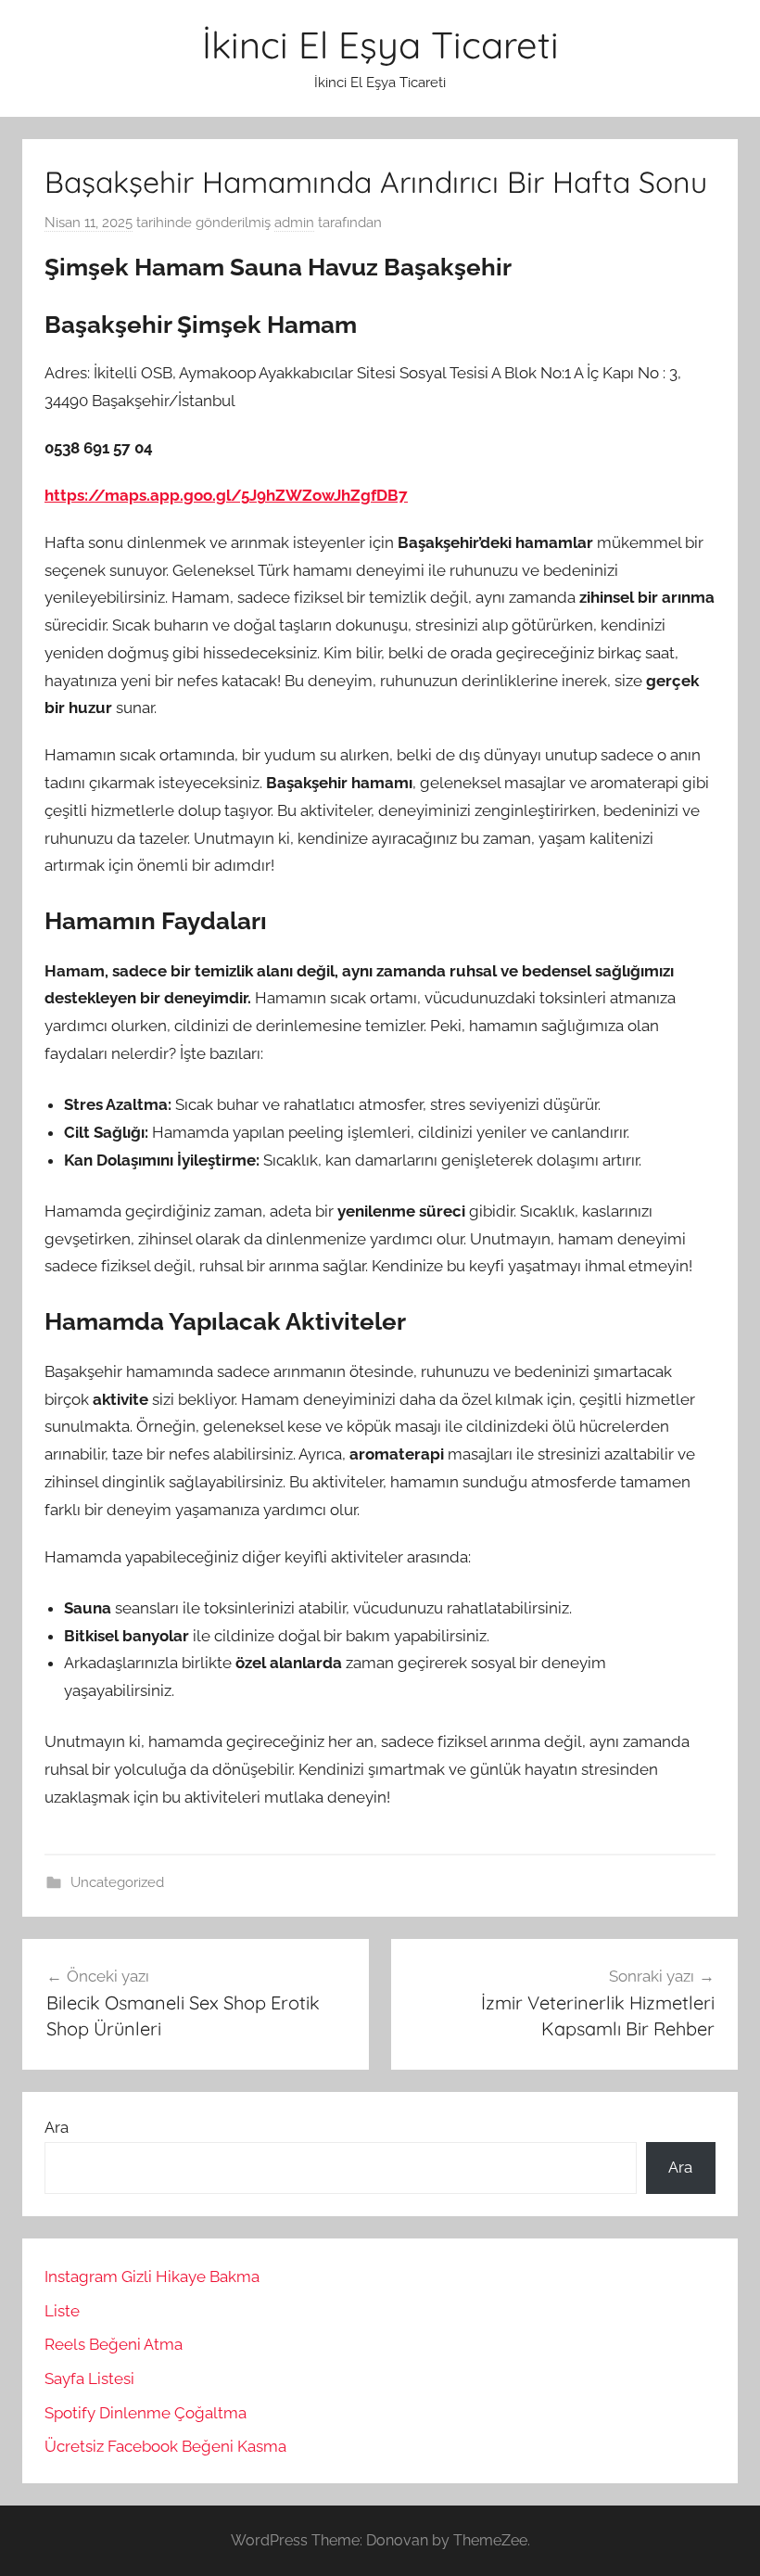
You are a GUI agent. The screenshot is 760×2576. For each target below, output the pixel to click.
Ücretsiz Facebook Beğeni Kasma (165, 2446)
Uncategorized (117, 1882)
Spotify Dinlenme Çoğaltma (146, 2413)
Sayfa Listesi (89, 2378)
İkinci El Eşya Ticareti (380, 45)
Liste (62, 2311)
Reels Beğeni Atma (114, 2344)
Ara (57, 2127)
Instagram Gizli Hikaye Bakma (152, 2276)
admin (294, 223)
